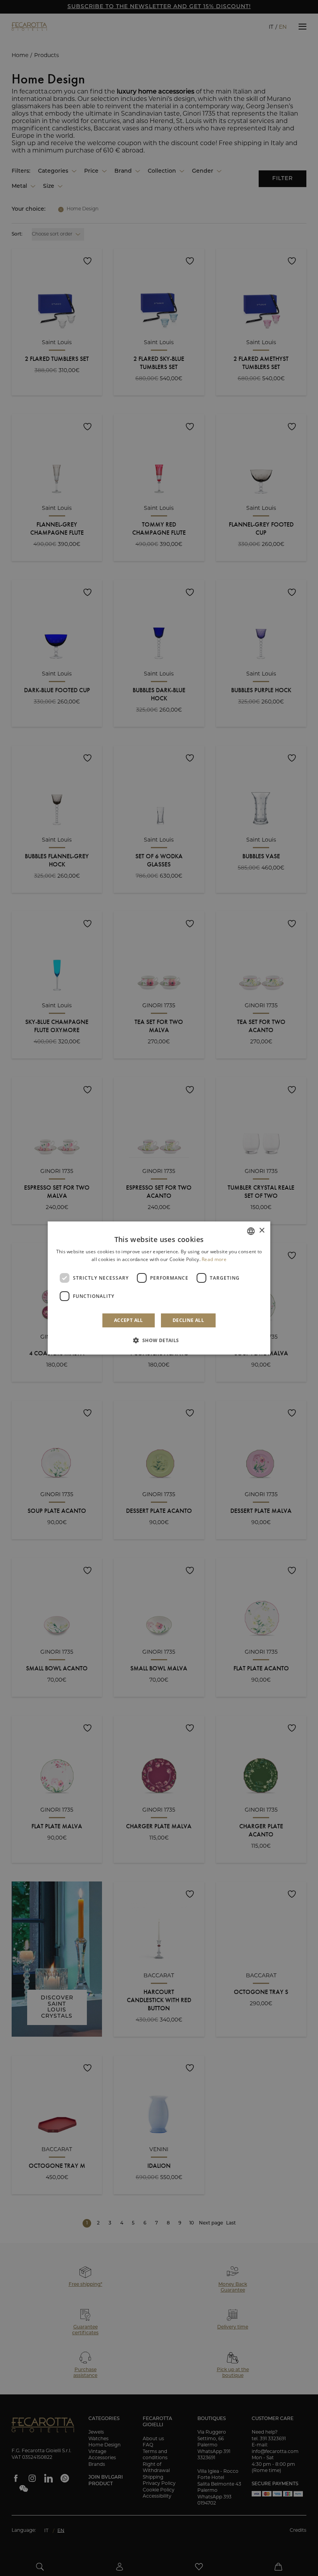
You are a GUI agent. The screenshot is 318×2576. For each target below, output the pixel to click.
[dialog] (159, 1288)
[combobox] (251, 1231)
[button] (159, 1340)
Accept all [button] (129, 1320)
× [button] (262, 1231)
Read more (214, 1259)
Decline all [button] (188, 1320)
